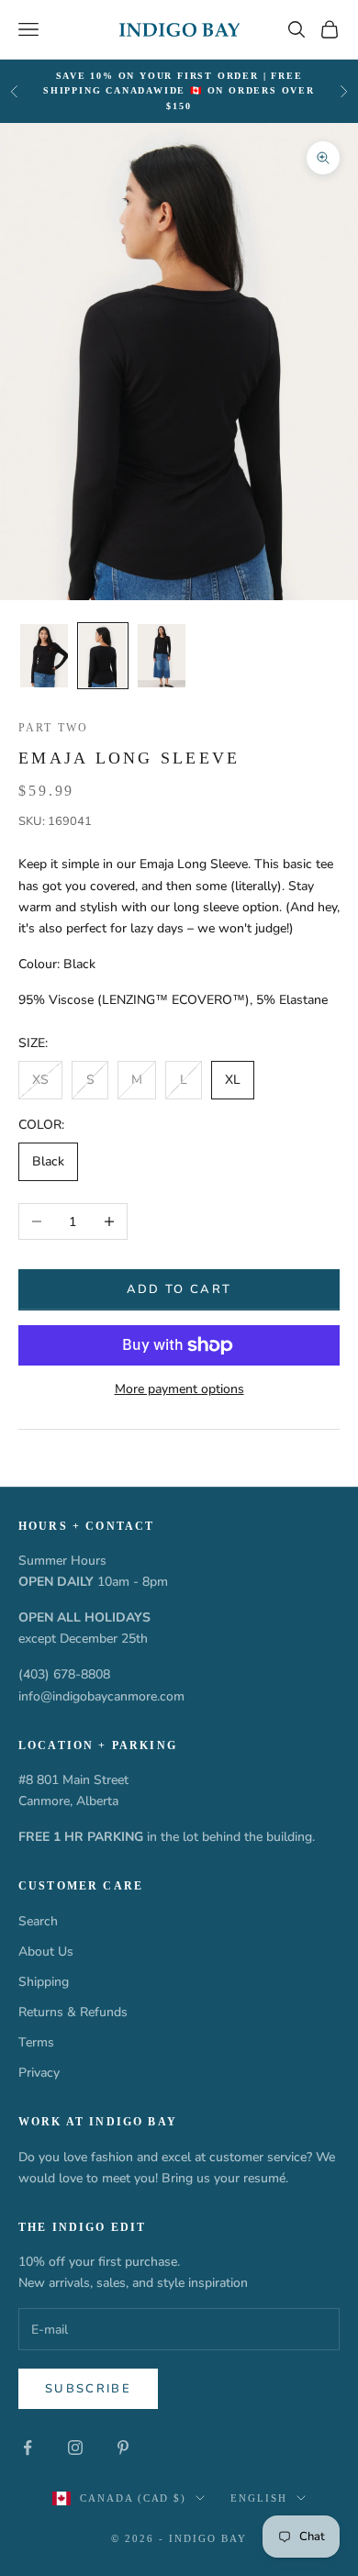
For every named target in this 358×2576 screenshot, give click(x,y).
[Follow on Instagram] (75, 2448)
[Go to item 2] (103, 656)
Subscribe (88, 2389)
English (259, 2498)
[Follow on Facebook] (28, 2448)
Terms (36, 2042)
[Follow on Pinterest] (123, 2448)
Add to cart (179, 1289)
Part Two (53, 728)
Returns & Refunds (73, 2012)
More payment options (179, 1389)
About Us (46, 1952)
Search (38, 1921)
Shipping (44, 1982)
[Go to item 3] (162, 656)
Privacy (39, 2073)
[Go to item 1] (44, 656)
